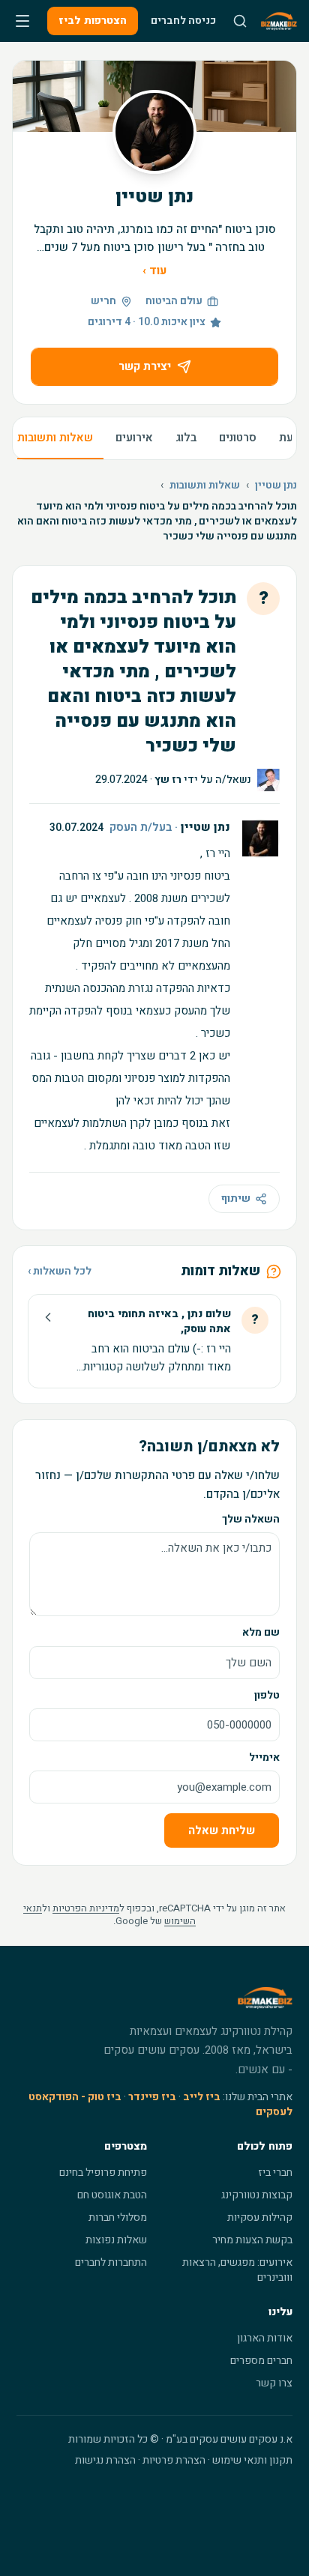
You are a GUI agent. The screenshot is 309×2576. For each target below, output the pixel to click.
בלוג (186, 438)
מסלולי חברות (118, 2217)
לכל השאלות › (60, 1272)
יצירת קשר (145, 366)
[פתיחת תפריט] (22, 21)
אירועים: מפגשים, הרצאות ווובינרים (237, 2270)
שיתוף (236, 1198)
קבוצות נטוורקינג (257, 2195)
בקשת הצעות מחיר (252, 2240)
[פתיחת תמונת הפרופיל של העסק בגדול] (154, 132)
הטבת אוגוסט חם (112, 2195)
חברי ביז (275, 2173)
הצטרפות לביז (93, 21)
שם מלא (261, 1632)
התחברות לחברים (111, 2262)
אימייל (264, 1757)
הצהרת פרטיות (174, 2460)
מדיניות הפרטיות (86, 1908)
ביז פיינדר (152, 2097)
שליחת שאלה (222, 1830)
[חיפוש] (240, 21)
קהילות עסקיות (260, 2217)
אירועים (134, 438)
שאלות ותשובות (55, 438)
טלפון (267, 1695)
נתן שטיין (276, 486)
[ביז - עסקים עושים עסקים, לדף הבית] (279, 21)
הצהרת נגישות (105, 2460)
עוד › (154, 270)
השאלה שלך (251, 1519)
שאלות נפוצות (116, 2240)
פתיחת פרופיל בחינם (103, 2173)
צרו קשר (274, 2383)
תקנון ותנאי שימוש (252, 2460)
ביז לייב (202, 2097)
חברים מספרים (261, 2361)
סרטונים (238, 438)
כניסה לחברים (183, 21)
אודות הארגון (265, 2338)
